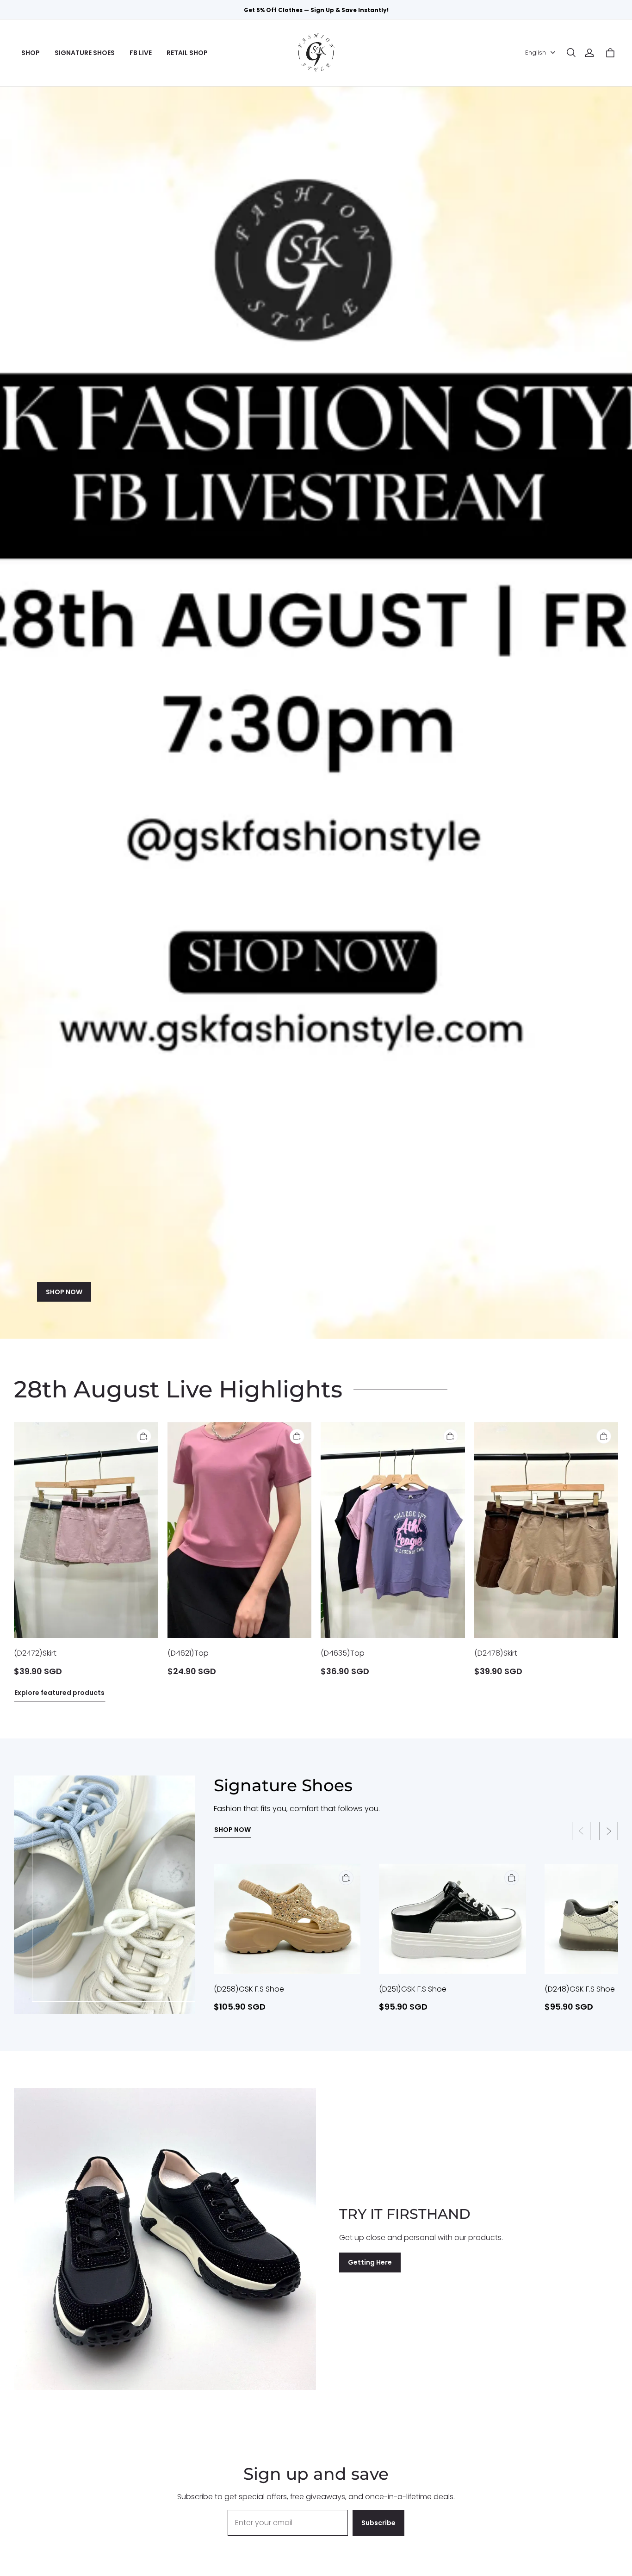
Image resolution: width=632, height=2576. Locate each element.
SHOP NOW (64, 1292)
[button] (571, 53)
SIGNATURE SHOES (85, 53)
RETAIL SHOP (187, 53)
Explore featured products (59, 1693)
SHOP (31, 53)
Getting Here (370, 2262)
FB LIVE (141, 53)
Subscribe (378, 2523)
